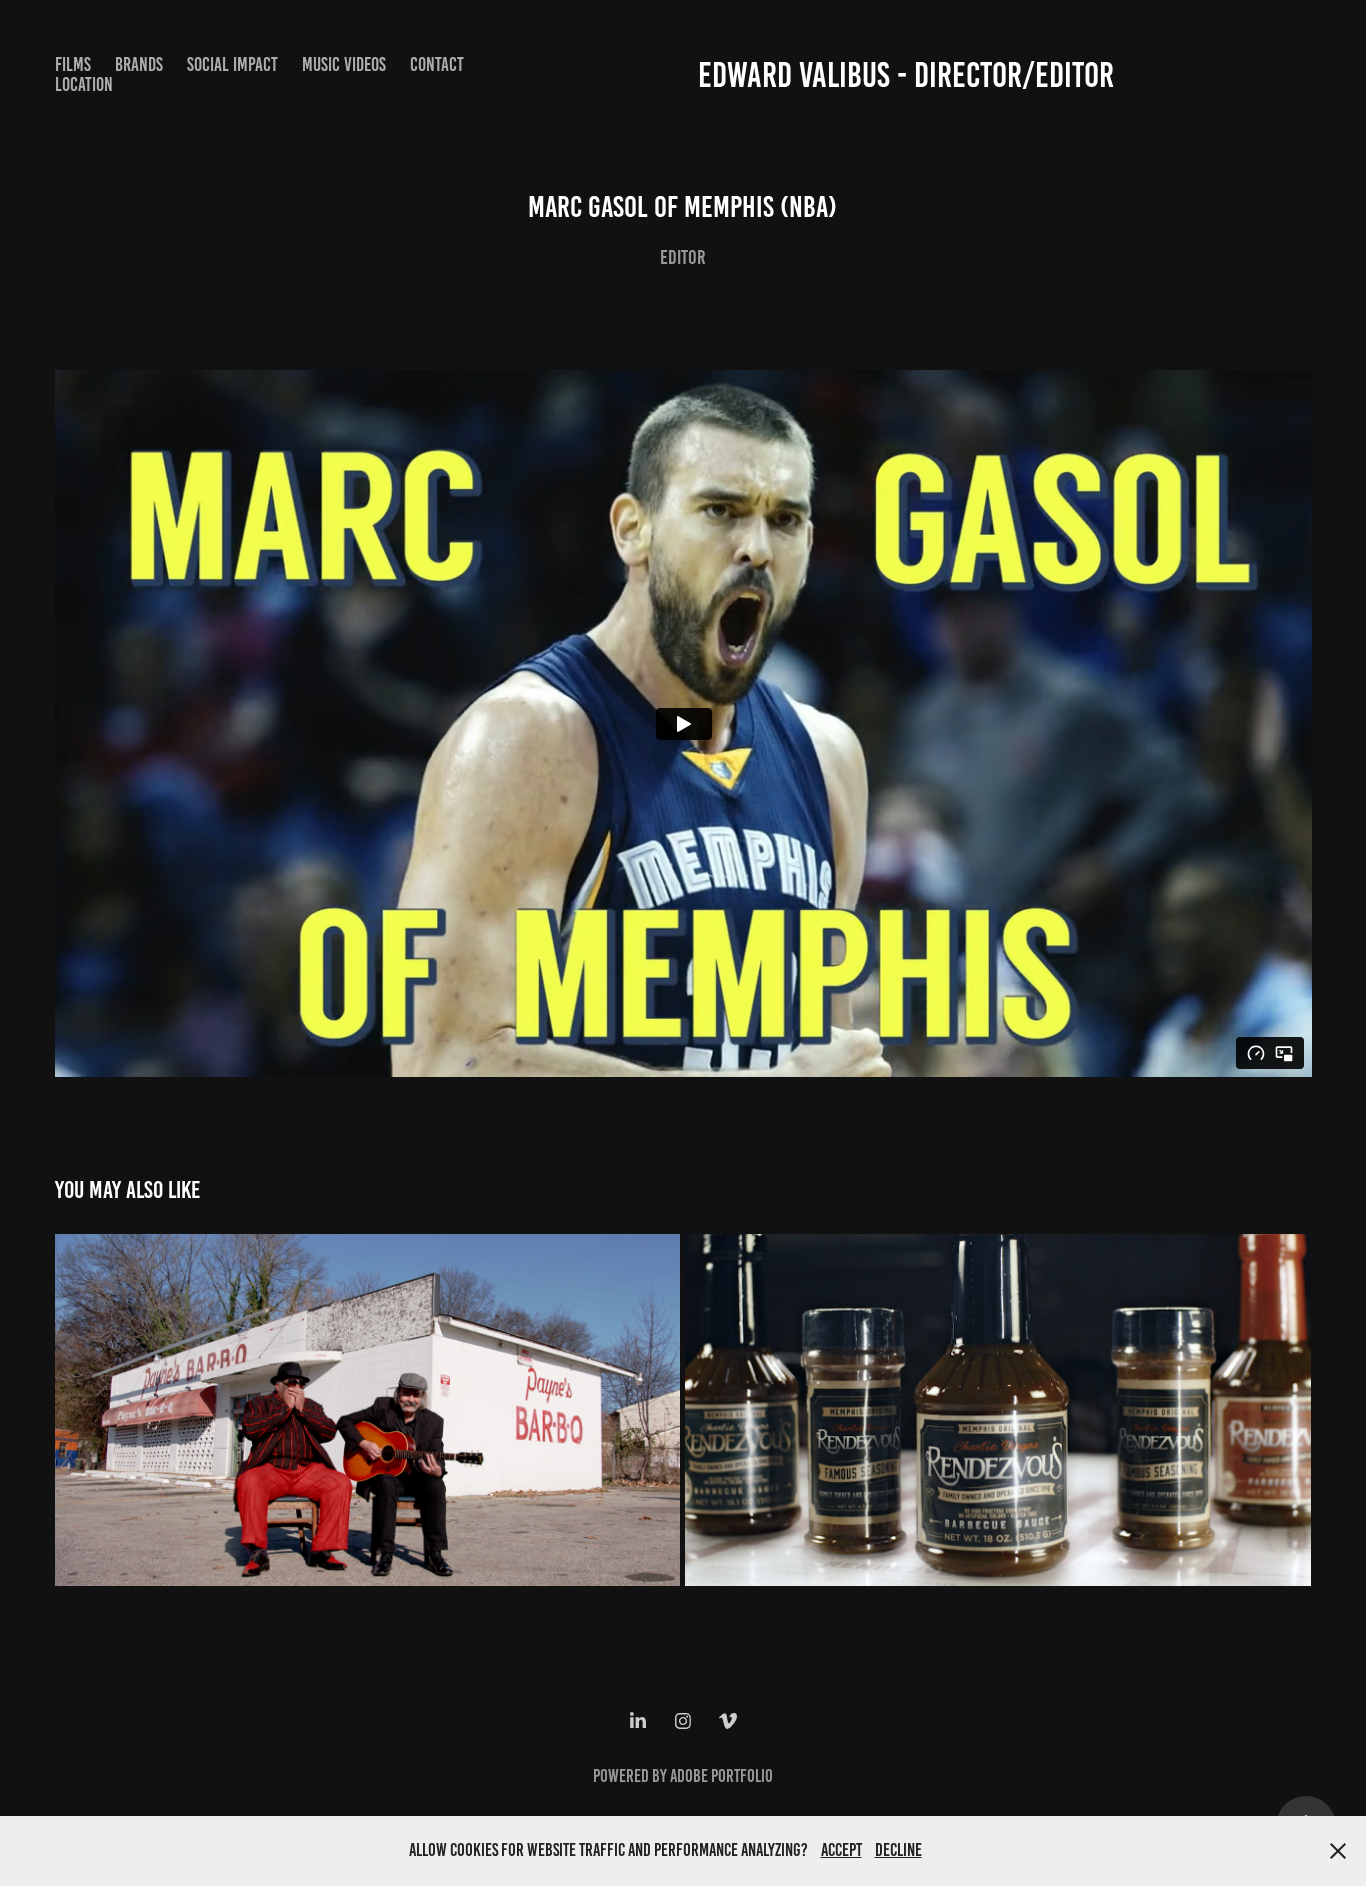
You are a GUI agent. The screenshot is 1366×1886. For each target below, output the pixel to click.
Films (73, 64)
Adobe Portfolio (721, 1776)
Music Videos (344, 64)
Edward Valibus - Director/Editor (906, 75)
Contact (437, 64)
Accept (841, 1850)
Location (84, 84)
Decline (898, 1850)
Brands (139, 64)
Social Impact (232, 64)
